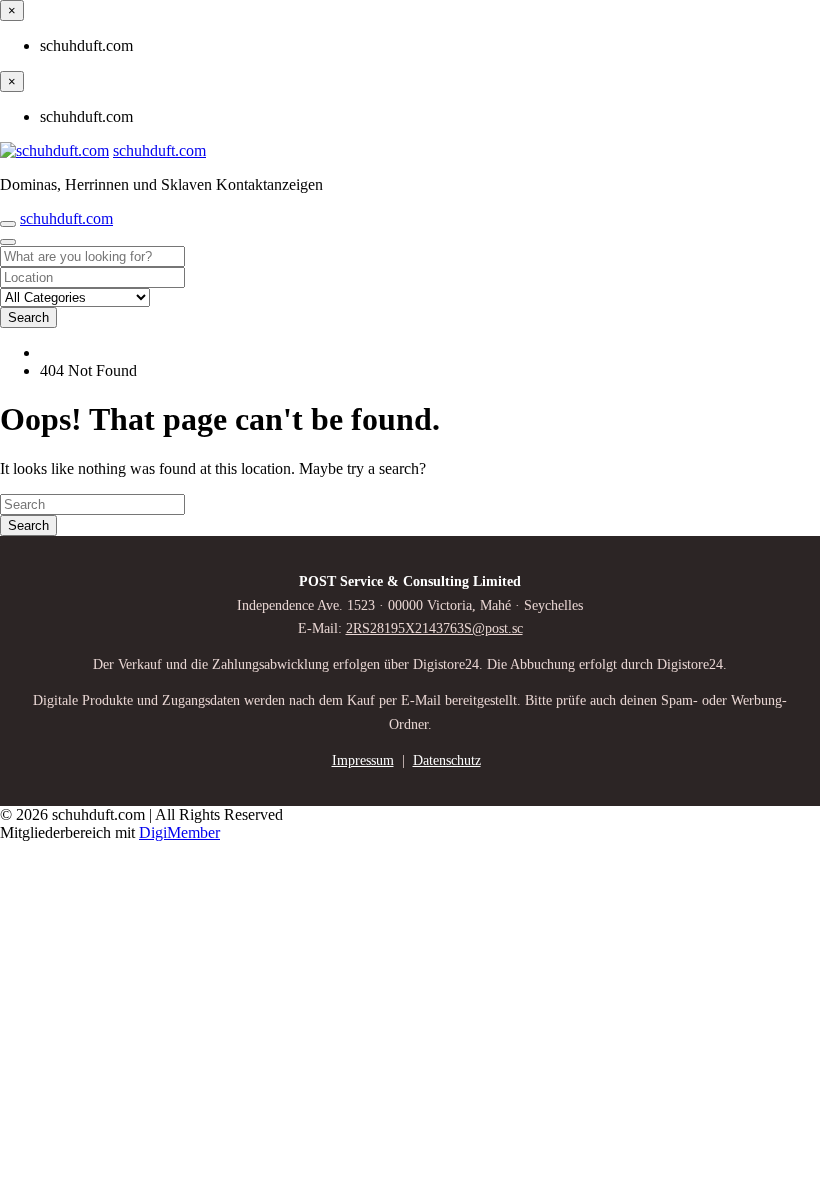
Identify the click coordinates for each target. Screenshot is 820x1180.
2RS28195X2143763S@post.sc (434, 628)
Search (28, 317)
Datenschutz (447, 760)
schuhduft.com (159, 150)
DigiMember (179, 832)
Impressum (363, 760)
